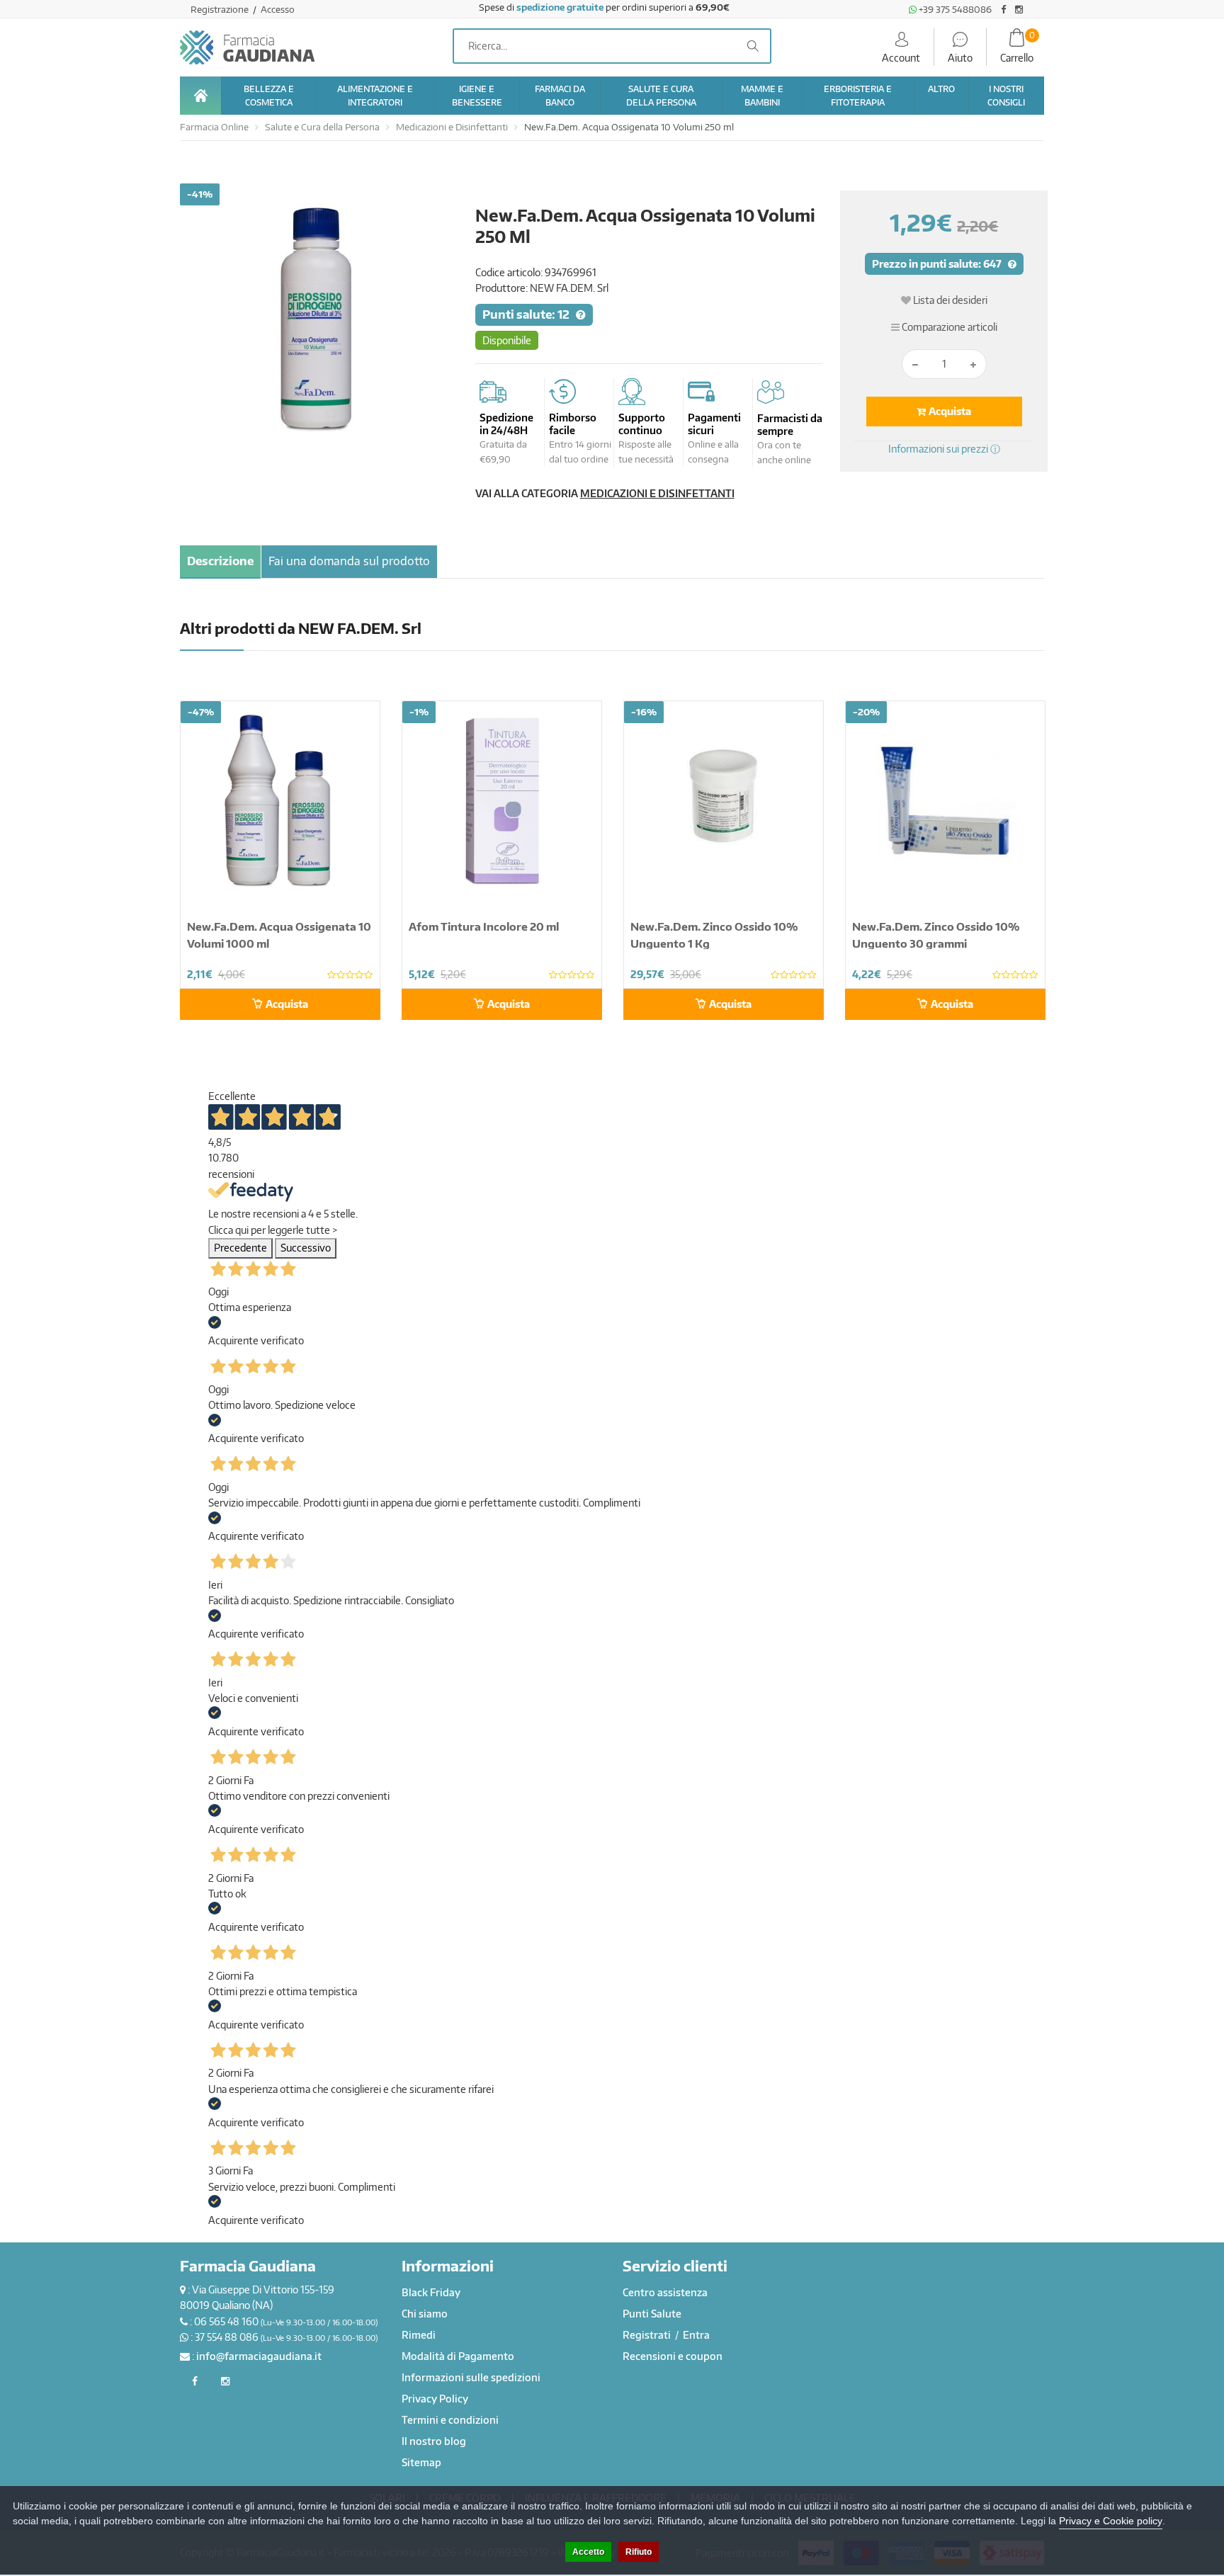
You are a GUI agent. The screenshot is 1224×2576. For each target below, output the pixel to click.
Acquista (949, 411)
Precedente (240, 1248)
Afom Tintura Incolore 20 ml (484, 926)
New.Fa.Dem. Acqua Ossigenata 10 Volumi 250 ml (629, 127)
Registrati (648, 2335)
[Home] (200, 96)
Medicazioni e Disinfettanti (452, 127)
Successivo (306, 1248)
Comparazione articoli (948, 327)
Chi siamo (425, 2314)
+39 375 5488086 (954, 9)
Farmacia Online (214, 127)
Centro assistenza (665, 2292)
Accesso (278, 9)
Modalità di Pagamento (458, 2356)
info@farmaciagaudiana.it (259, 2356)
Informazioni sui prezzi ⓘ (944, 449)
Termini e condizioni (450, 2420)
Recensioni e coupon (673, 2356)
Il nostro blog (434, 2441)
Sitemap (421, 2462)
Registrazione (221, 9)
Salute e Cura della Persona (322, 127)
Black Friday (431, 2292)
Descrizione (220, 561)
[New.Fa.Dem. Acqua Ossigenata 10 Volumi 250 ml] (317, 320)
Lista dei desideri (949, 300)
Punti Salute (652, 2314)
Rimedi (419, 2335)
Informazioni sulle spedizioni (471, 2377)
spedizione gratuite (560, 7)
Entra (696, 2335)
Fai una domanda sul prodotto (349, 561)
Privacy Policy (435, 2399)
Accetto (588, 2552)
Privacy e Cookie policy (1111, 2521)
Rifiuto (639, 2552)
